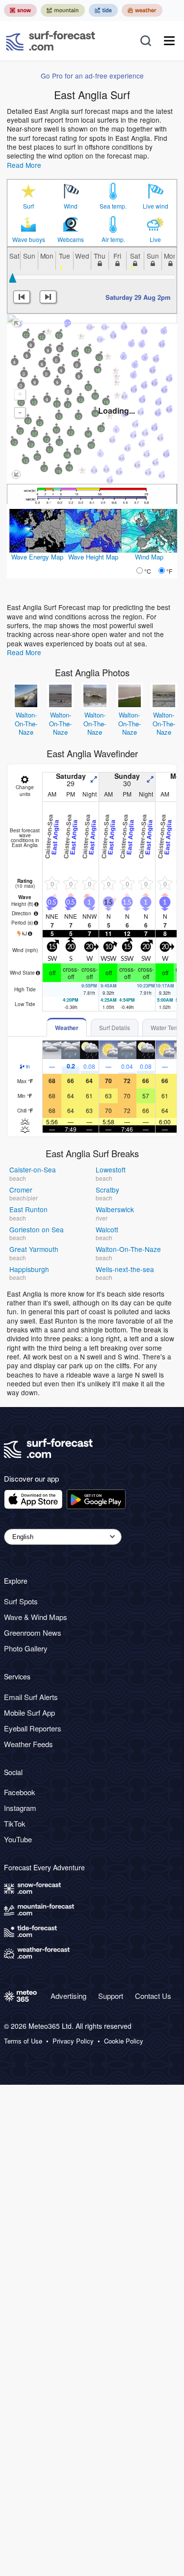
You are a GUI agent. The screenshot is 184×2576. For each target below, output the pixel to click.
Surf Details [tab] (115, 1027)
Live (155, 239)
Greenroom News (33, 1633)
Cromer (21, 1190)
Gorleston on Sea (37, 1229)
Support (111, 1996)
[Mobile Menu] (169, 41)
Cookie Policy (124, 2041)
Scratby (107, 1190)
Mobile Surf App (29, 1713)
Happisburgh (29, 1269)
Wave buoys (29, 239)
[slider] (13, 278)
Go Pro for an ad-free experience (92, 76)
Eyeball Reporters (33, 1728)
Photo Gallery (26, 1648)
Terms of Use (23, 2041)
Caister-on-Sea (33, 1169)
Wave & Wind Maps (36, 1617)
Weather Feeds (28, 1744)
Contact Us (153, 1996)
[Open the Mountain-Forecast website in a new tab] (63, 10)
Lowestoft (111, 1169)
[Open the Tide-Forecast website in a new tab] (103, 10)
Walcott (107, 1229)
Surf (28, 206)
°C (148, 571)
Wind (71, 206)
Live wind (156, 206)
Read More (24, 165)
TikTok (15, 1823)
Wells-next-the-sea (125, 1269)
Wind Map (149, 557)
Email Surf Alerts (31, 1697)
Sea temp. (113, 206)
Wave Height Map (93, 557)
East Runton (28, 1209)
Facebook (20, 1792)
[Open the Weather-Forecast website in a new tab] (142, 10)
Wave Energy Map (37, 557)
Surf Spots (21, 1601)
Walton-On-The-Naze (26, 723)
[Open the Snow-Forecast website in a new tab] (20, 10)
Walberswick (115, 1209)
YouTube (18, 1839)
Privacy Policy (73, 2041)
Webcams (71, 239)
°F (169, 571)
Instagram (20, 1808)
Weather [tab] (67, 1028)
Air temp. (113, 239)
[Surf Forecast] (51, 41)
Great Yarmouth (34, 1249)
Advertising (68, 1996)
